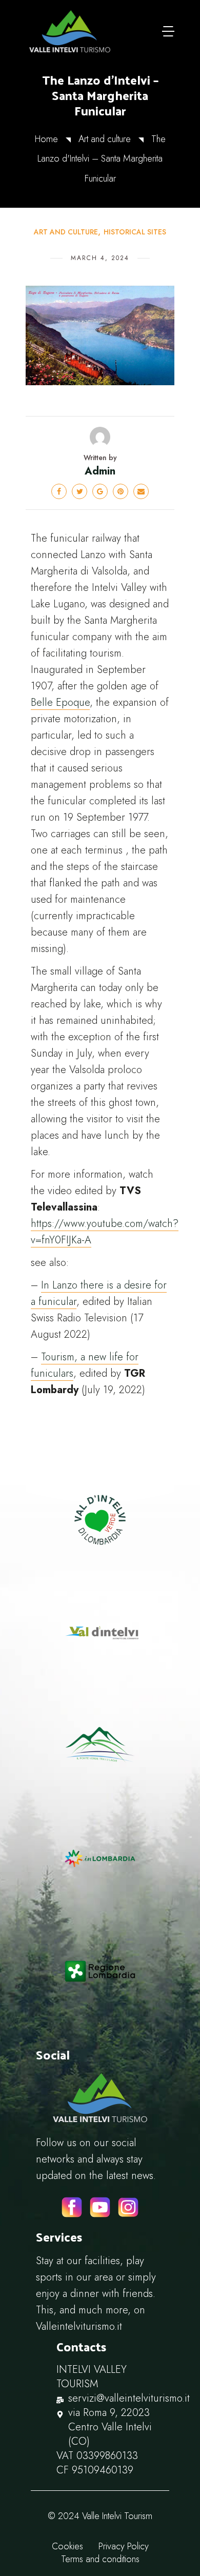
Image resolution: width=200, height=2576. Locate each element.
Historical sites (135, 232)
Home (46, 139)
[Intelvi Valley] (70, 31)
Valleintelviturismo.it (79, 2326)
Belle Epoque (60, 702)
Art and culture (105, 139)
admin (100, 471)
